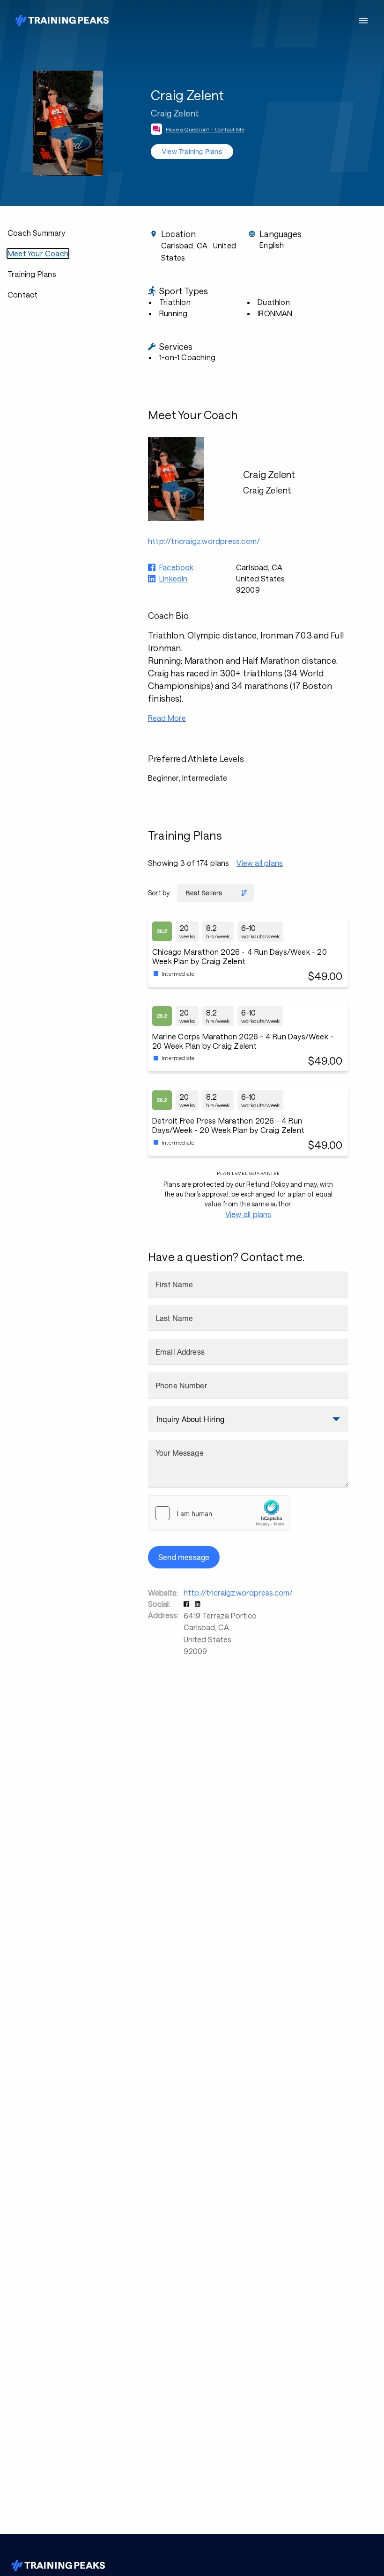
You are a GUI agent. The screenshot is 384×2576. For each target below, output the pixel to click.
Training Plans (32, 274)
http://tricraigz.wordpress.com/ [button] (204, 541)
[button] (187, 1604)
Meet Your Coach (38, 253)
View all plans (260, 863)
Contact (22, 294)
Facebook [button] (177, 567)
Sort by (159, 893)
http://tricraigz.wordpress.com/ (238, 1593)
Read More (167, 718)
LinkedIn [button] (174, 578)
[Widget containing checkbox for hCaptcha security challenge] (219, 1513)
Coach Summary (37, 233)
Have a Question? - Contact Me (205, 129)
